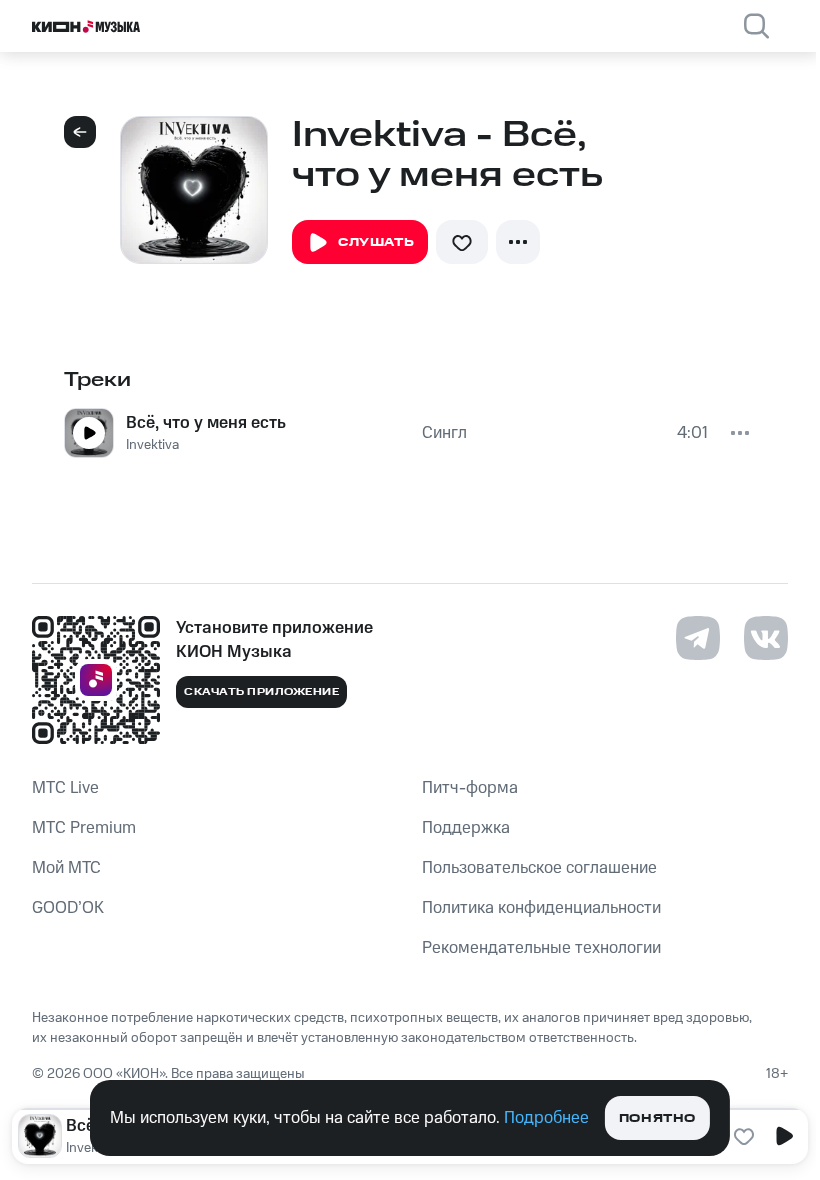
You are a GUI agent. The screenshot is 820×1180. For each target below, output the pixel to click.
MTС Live (65, 788)
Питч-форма (470, 788)
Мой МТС (66, 868)
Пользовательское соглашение (539, 868)
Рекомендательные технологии (541, 948)
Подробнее (546, 1118)
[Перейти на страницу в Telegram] (698, 638)
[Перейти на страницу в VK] (766, 638)
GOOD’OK (68, 908)
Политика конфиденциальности (541, 908)
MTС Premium (84, 828)
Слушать (376, 242)
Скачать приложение (261, 692)
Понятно (657, 1118)
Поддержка (466, 828)
